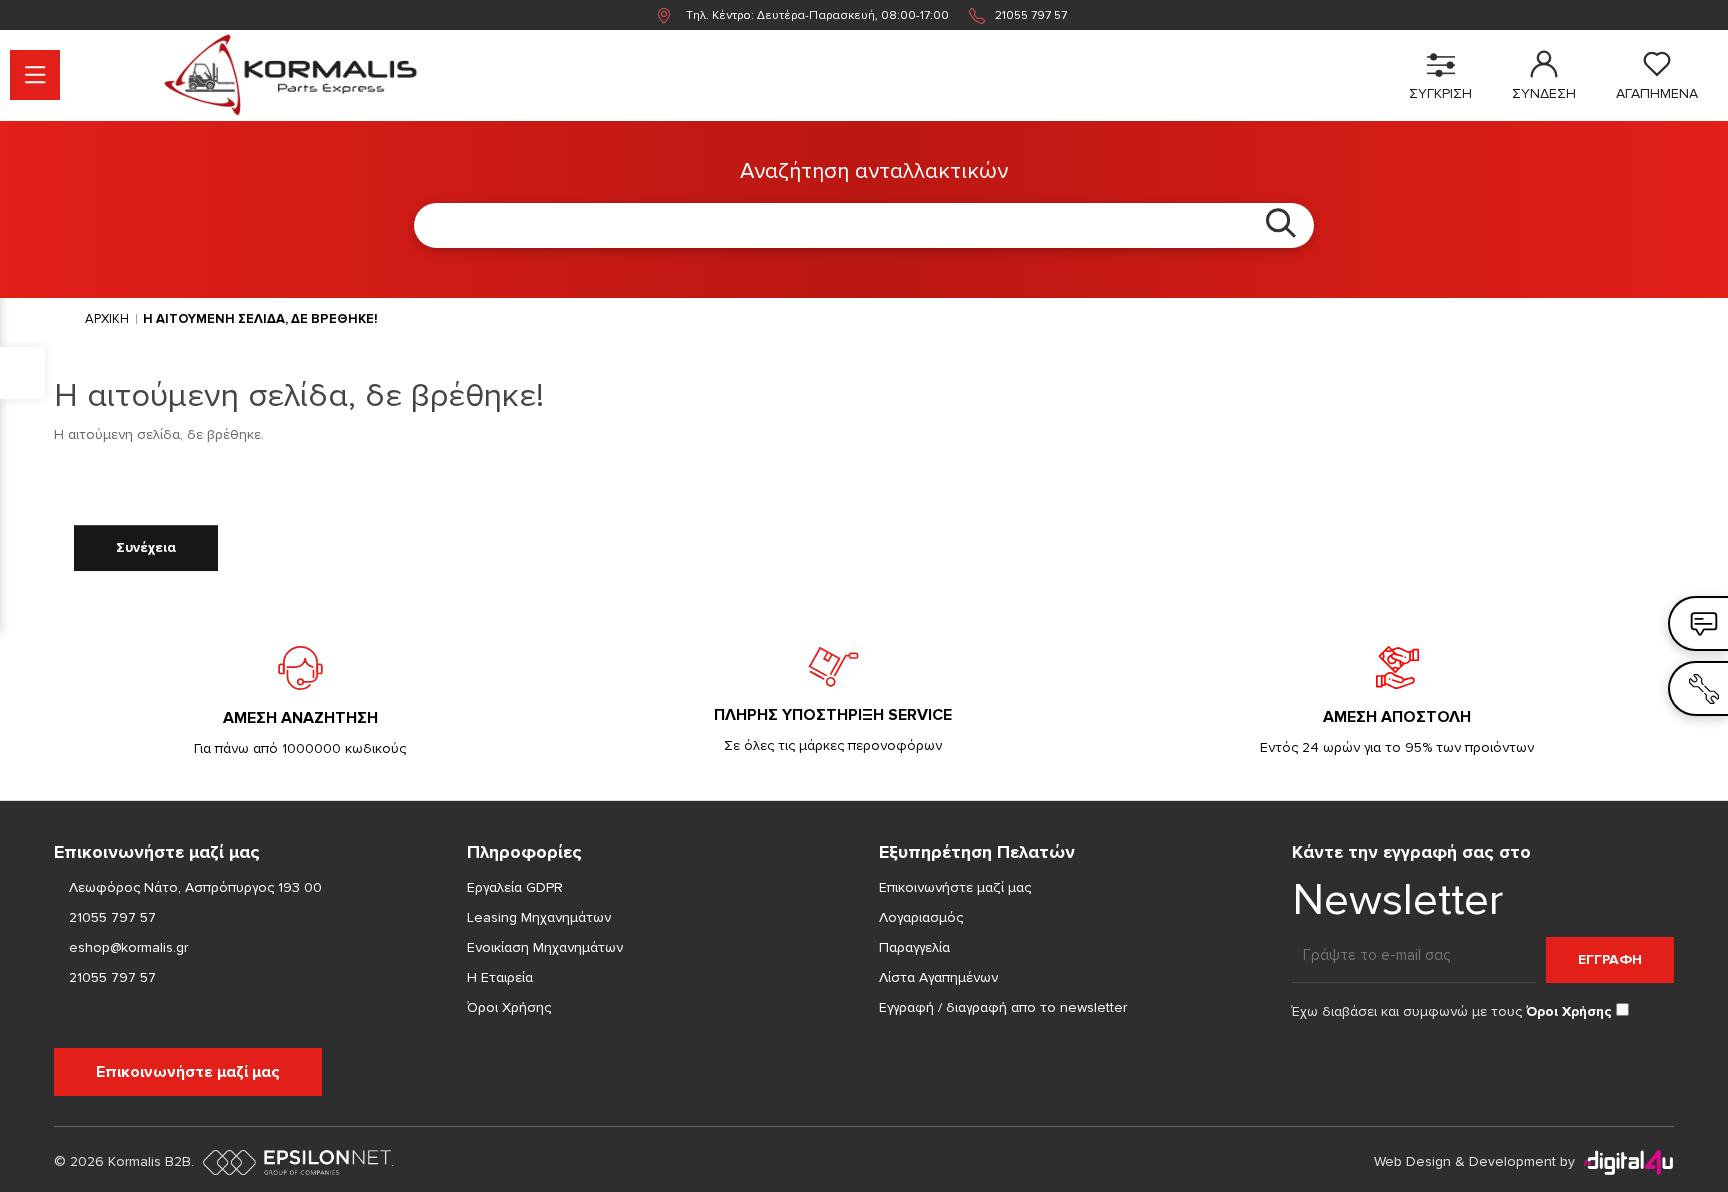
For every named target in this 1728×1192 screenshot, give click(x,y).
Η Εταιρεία (500, 977)
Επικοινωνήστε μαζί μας (188, 1072)
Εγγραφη (1610, 959)
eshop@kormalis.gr (126, 947)
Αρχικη (107, 319)
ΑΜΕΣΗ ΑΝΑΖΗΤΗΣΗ (300, 718)
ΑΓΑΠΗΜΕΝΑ (1657, 93)
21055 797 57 (1031, 15)
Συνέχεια (146, 547)
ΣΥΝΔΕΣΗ (1544, 93)
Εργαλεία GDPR (515, 887)
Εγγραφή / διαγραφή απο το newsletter (1003, 1007)
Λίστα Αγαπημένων (938, 977)
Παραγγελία (914, 947)
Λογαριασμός (921, 917)
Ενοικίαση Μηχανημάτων (545, 947)
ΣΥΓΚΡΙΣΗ (1440, 93)
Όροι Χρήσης (509, 1007)
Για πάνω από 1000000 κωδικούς (300, 748)
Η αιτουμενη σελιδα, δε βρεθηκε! (260, 319)
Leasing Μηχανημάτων (539, 917)
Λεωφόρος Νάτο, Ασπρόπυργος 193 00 (195, 887)
